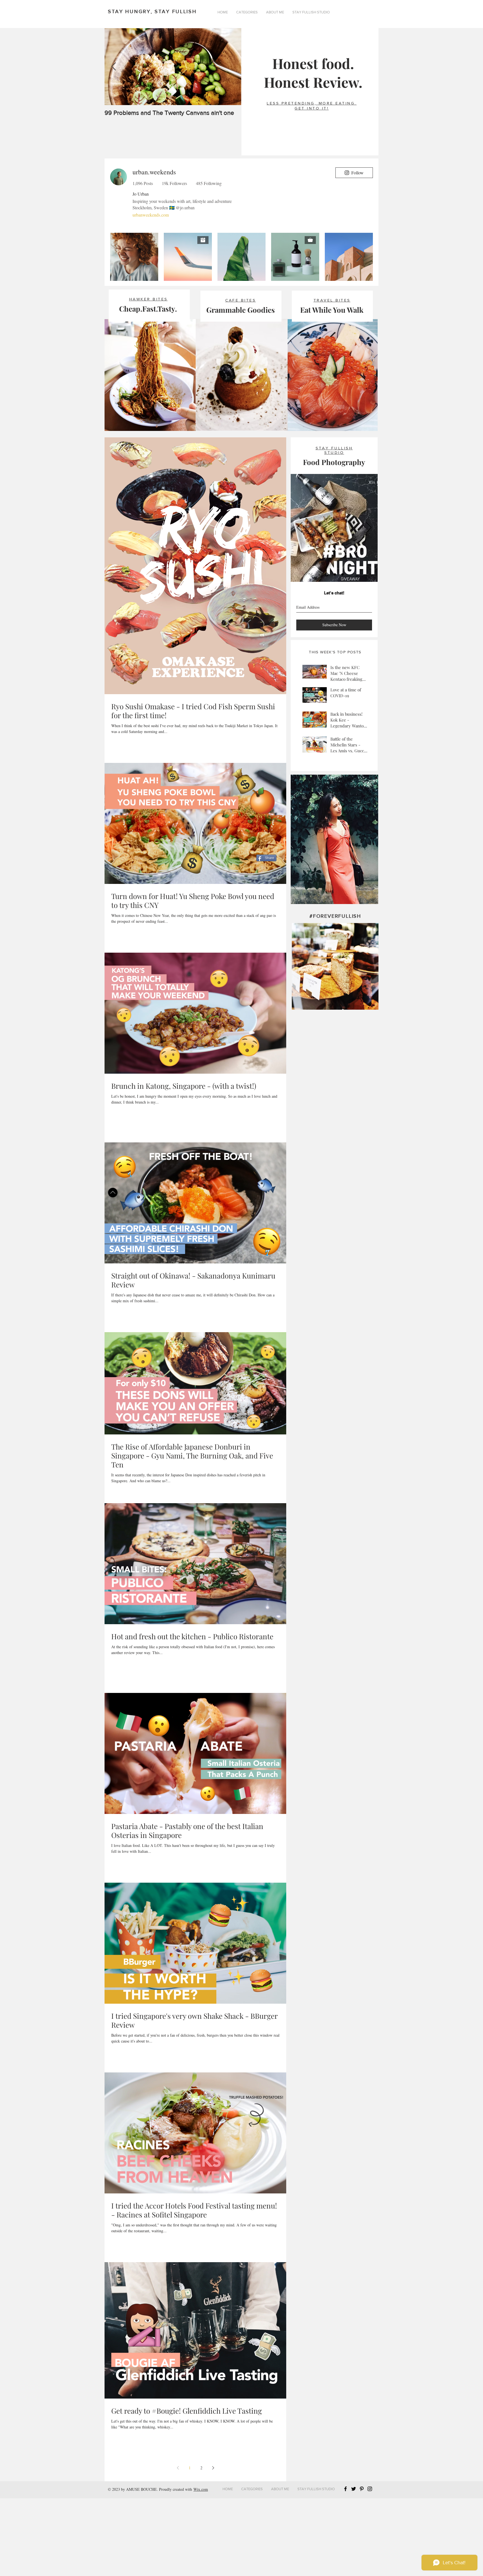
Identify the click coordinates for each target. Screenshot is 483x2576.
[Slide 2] (335, 653)
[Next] (369, 606)
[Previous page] (178, 2546)
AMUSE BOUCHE (141, 2567)
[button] (247, 12)
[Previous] (300, 606)
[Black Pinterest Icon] (362, 2567)
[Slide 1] (327, 652)
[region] (334, 917)
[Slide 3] (342, 653)
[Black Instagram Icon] (370, 2567)
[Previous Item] (113, 67)
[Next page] (213, 2546)
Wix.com (201, 2567)
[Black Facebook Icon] (345, 2567)
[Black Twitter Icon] (354, 2567)
